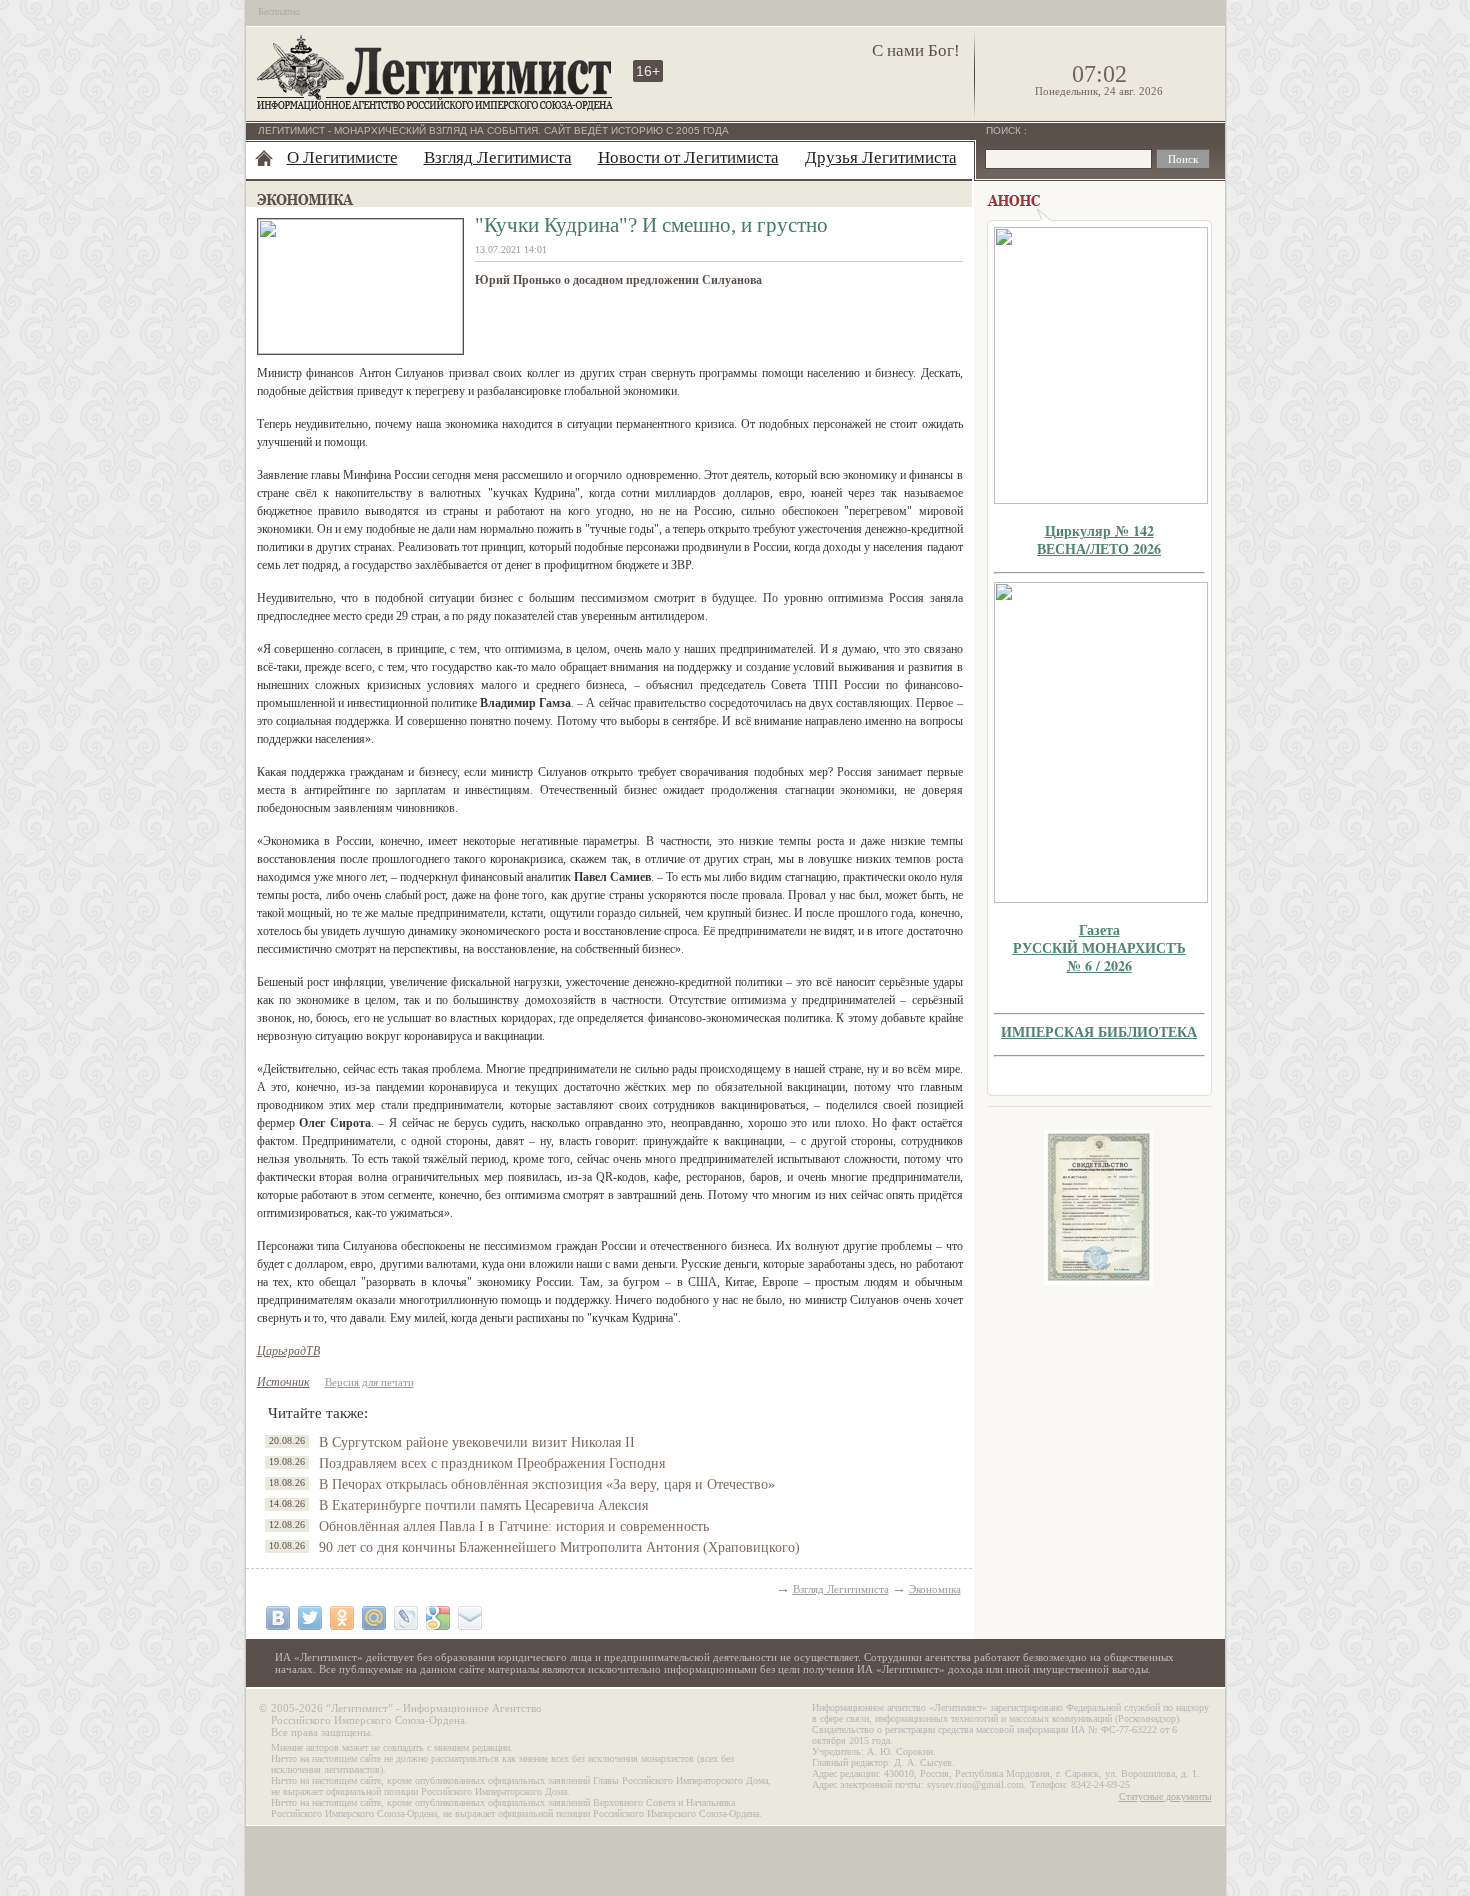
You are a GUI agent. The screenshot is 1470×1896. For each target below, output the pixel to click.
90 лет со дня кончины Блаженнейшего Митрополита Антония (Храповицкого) (559, 1547)
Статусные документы (1165, 1796)
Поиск (1005, 130)
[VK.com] (278, 1618)
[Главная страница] (264, 158)
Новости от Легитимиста (688, 157)
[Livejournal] (406, 1618)
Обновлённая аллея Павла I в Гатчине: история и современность (514, 1526)
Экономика (935, 1589)
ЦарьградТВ (288, 1351)
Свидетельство (1099, 1207)
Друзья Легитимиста (881, 157)
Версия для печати (369, 1382)
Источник (283, 1382)
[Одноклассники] (342, 1618)
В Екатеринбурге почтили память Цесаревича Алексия (483, 1505)
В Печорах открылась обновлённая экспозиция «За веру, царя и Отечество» (547, 1484)
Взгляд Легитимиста (498, 157)
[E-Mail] (470, 1618)
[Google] (438, 1618)
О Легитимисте (342, 157)
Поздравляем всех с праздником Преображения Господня (492, 1463)
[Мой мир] (374, 1618)
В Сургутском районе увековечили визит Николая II (477, 1442)
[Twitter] (310, 1618)
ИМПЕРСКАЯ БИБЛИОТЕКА (1099, 1031)
